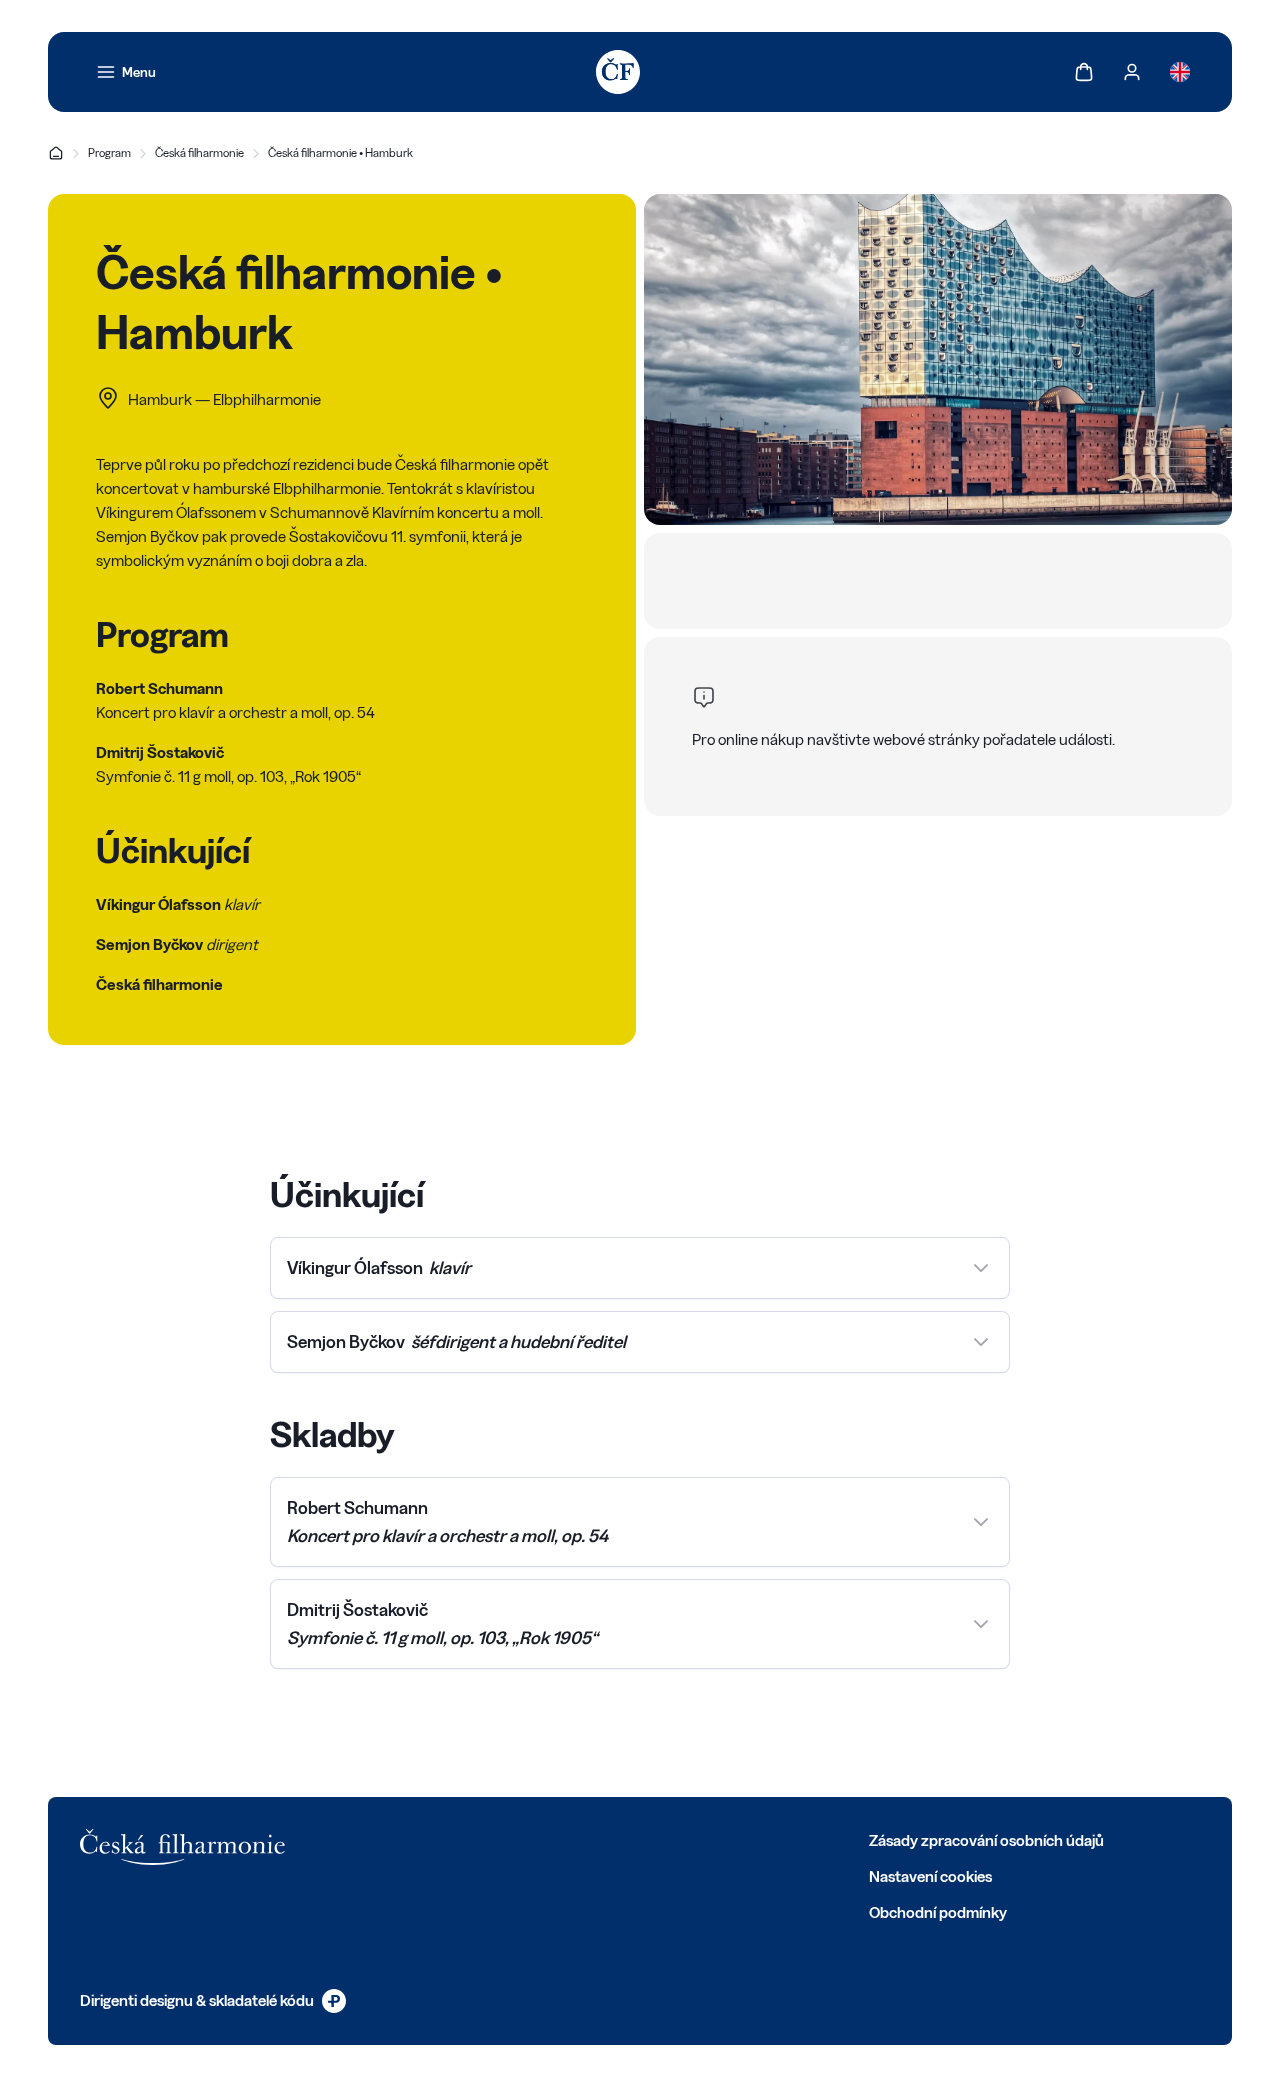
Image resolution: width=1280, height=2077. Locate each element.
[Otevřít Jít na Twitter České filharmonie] (430, 1839)
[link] (126, 72)
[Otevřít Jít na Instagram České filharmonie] (474, 1839)
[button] (640, 1268)
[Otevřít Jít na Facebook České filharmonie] (386, 1839)
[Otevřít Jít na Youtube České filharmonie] (518, 1839)
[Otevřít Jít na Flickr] (606, 1839)
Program (109, 152)
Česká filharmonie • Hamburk (340, 152)
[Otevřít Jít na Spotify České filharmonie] (562, 1839)
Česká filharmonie (199, 152)
